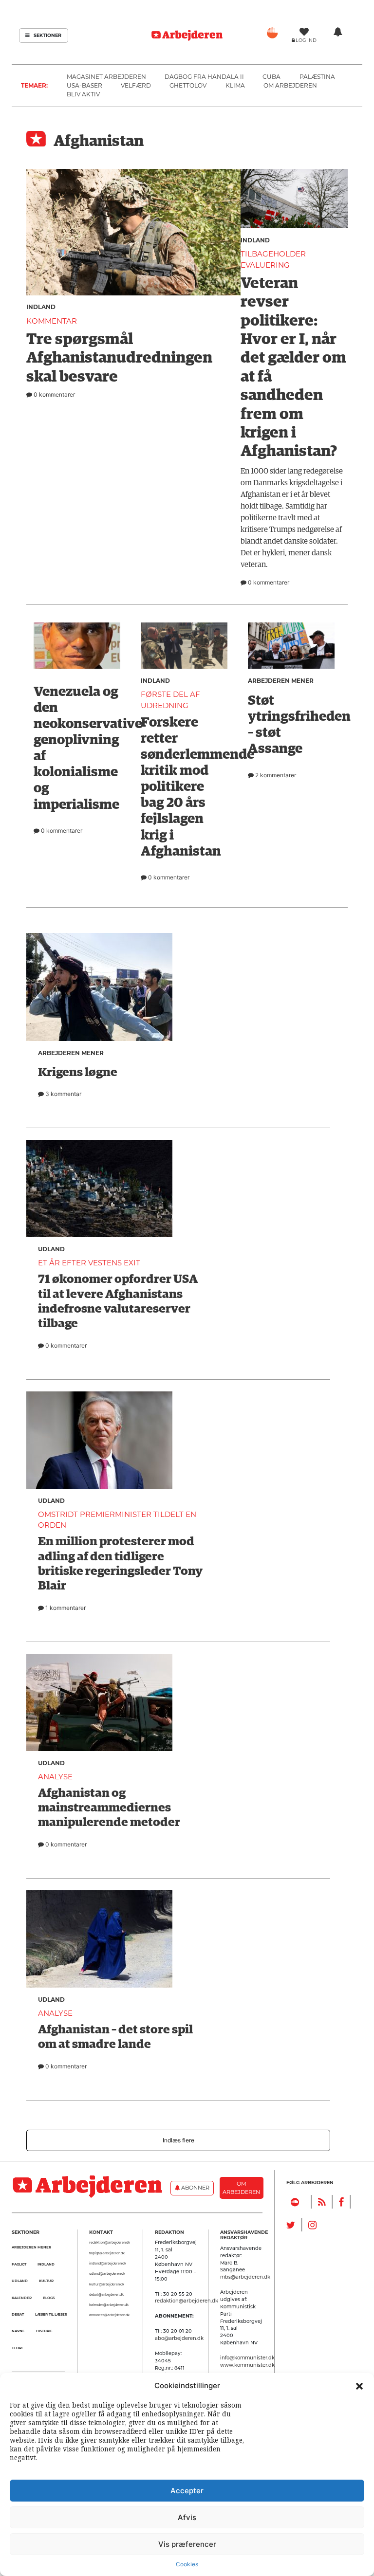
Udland (20, 2281)
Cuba (271, 77)
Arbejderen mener (281, 681)
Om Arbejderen (290, 85)
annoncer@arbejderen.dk (109, 2315)
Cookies (187, 2564)
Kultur (46, 2281)
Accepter (187, 2491)
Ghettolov (188, 85)
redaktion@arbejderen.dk (110, 2243)
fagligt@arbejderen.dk (107, 2253)
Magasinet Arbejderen (106, 77)
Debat (18, 2314)
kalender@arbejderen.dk (109, 2305)
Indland (41, 307)
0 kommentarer (54, 394)
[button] (359, 2386)
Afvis (187, 2517)
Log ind (306, 40)
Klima (235, 85)
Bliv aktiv (83, 94)
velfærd (136, 85)
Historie (44, 2331)
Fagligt (19, 2264)
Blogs (49, 2298)
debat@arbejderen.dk (106, 2295)
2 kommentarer (275, 775)
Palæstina (317, 77)
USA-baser (84, 85)
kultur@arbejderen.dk (107, 2284)
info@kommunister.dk (247, 2357)
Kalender (22, 2298)
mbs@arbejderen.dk (245, 2277)
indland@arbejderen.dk (108, 2264)
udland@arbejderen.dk (107, 2274)
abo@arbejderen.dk (179, 2338)
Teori (17, 2348)
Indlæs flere (178, 2140)
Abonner (195, 2188)
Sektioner (47, 35)
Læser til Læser (51, 2314)
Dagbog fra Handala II (204, 77)
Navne (18, 2331)
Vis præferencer (187, 2544)
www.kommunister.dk (247, 2365)
